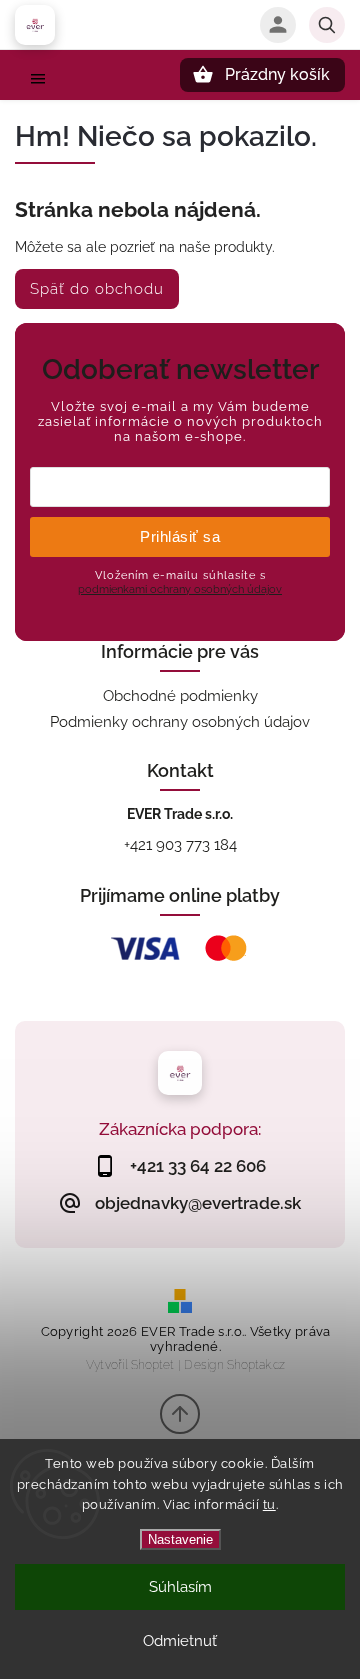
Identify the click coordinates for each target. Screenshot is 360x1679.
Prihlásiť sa (180, 536)
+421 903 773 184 (180, 845)
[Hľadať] (327, 25)
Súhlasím (180, 1587)
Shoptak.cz (256, 1365)
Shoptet (152, 1365)
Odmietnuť (180, 1641)
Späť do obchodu (97, 289)
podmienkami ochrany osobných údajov (180, 589)
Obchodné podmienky (180, 696)
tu (269, 1504)
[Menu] (38, 84)
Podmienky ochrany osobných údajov (180, 722)
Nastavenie (180, 1539)
